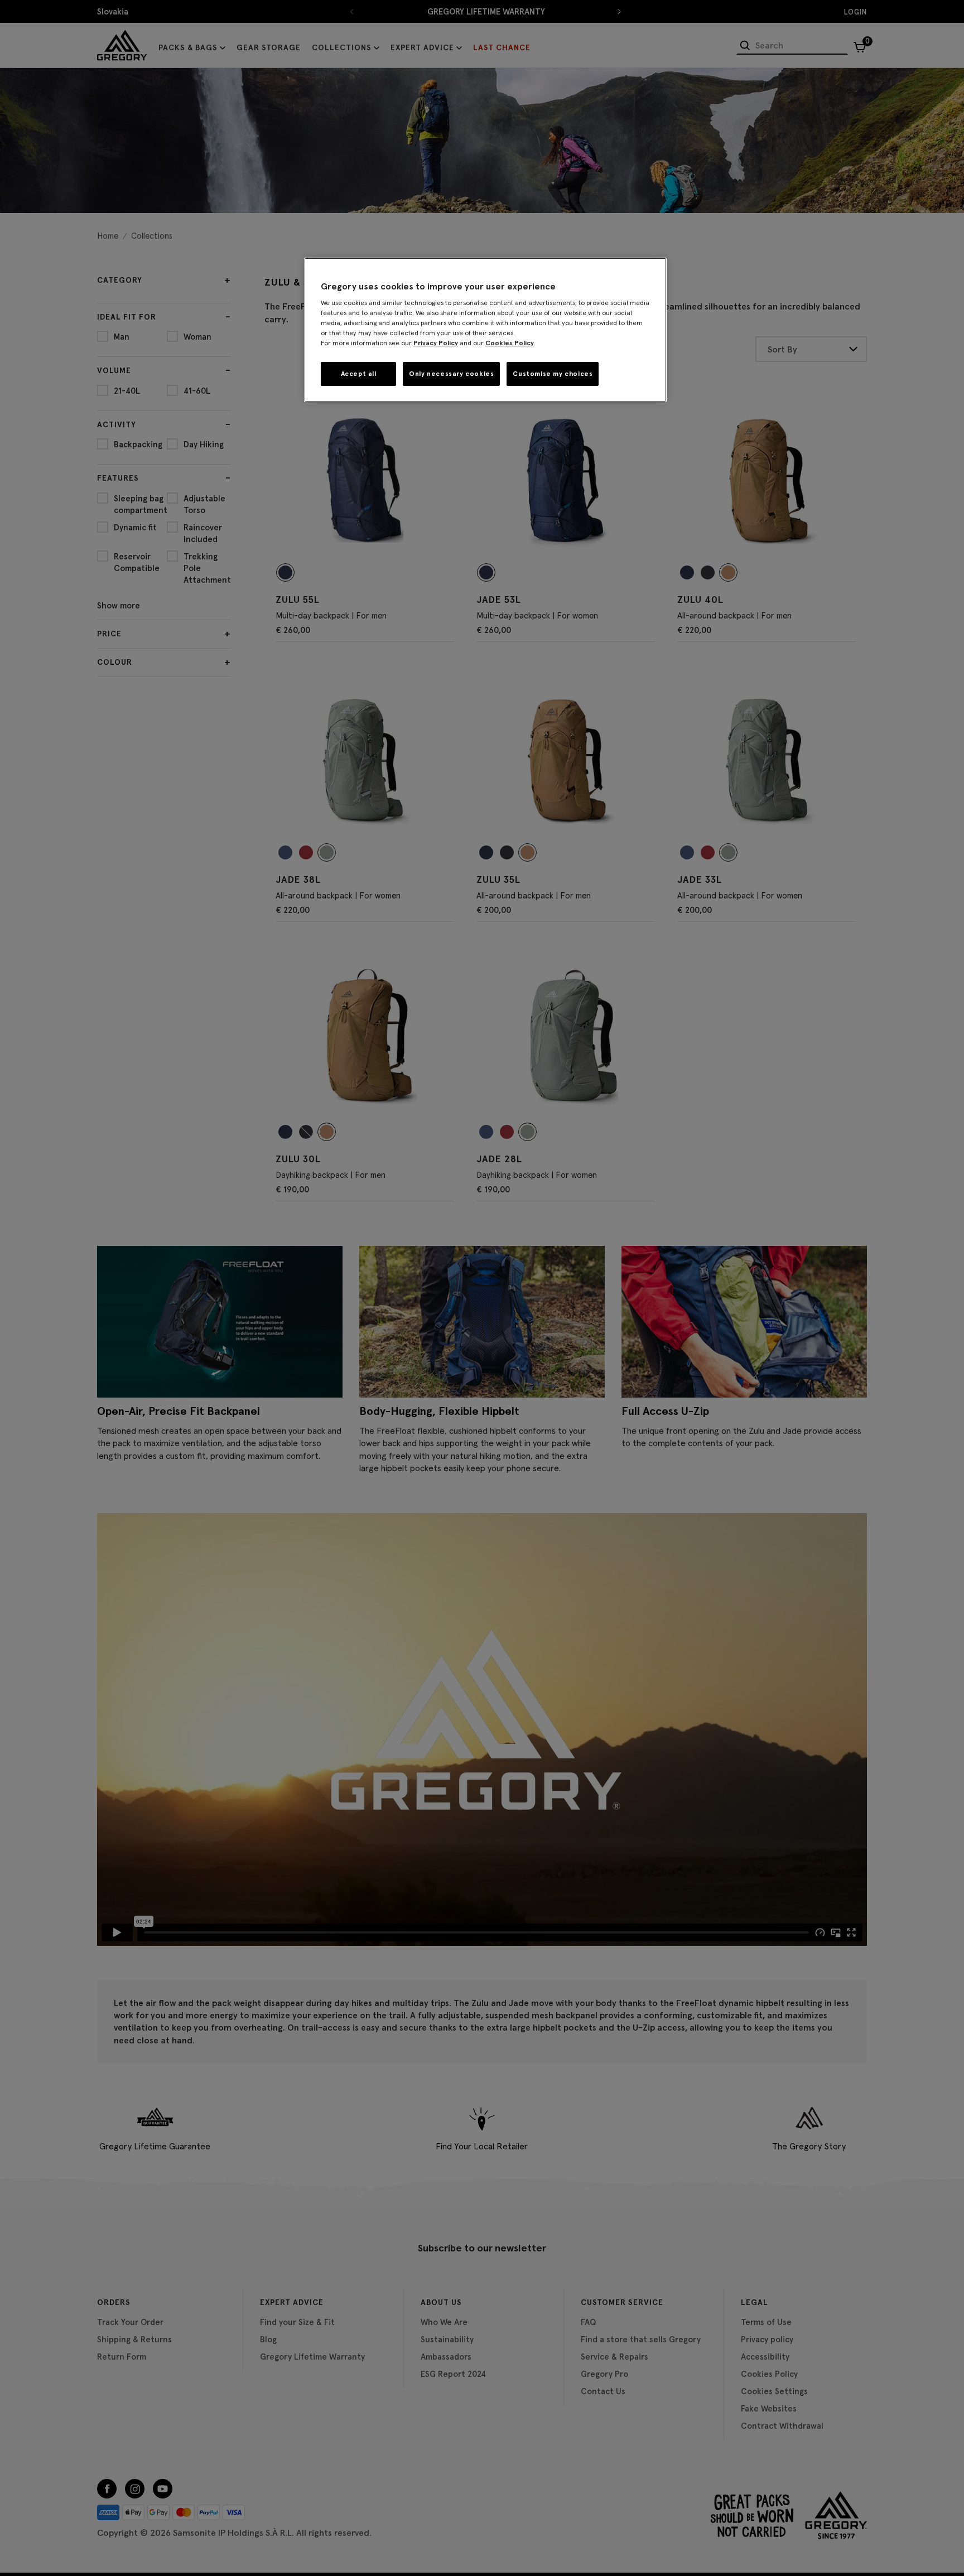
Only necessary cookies (451, 373)
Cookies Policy (510, 343)
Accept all (359, 373)
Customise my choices (553, 373)
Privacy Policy (436, 343)
